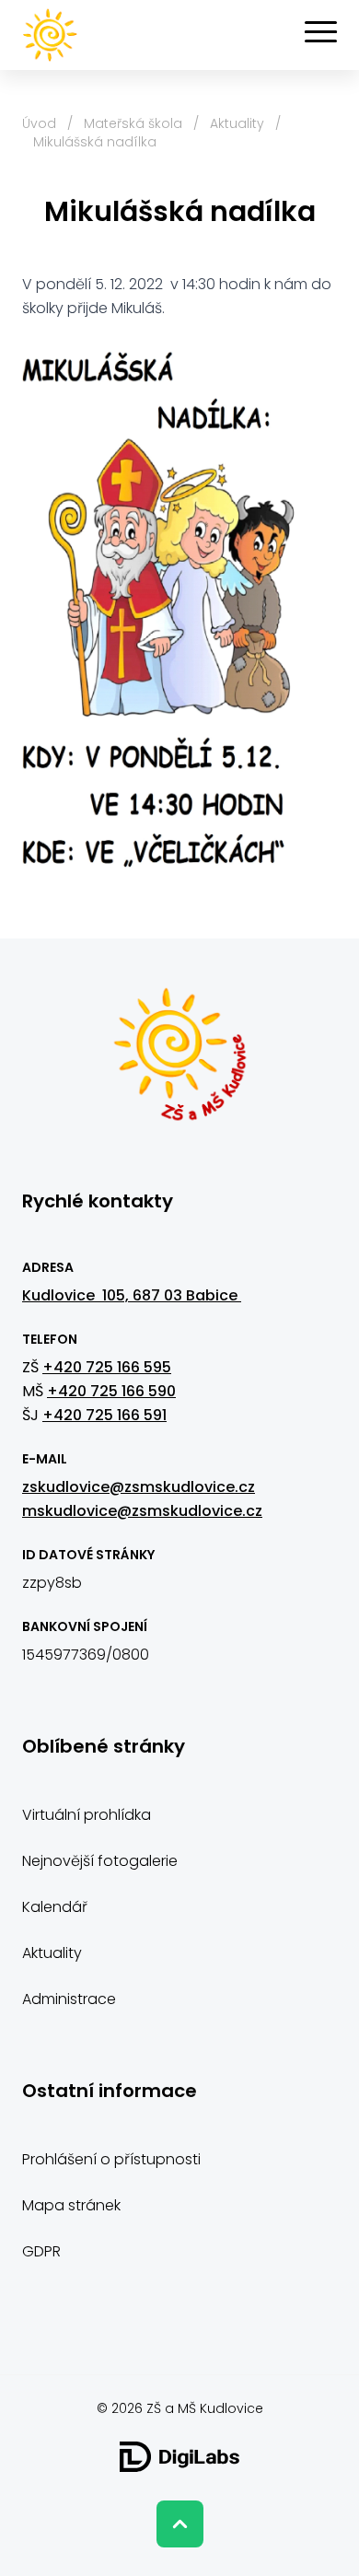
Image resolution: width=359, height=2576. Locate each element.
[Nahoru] (180, 2524)
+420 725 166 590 (111, 1391)
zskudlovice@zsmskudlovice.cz (139, 1487)
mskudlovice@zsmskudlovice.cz (142, 1511)
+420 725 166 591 (104, 1415)
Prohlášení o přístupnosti (111, 2159)
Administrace (69, 1999)
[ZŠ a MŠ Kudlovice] (179, 1064)
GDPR (41, 2251)
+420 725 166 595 (107, 1367)
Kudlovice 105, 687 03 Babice (132, 1295)
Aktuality (237, 123)
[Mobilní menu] (321, 32)
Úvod (39, 123)
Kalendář (55, 1907)
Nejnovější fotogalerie (100, 1861)
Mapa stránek (71, 2205)
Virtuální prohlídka (87, 1815)
